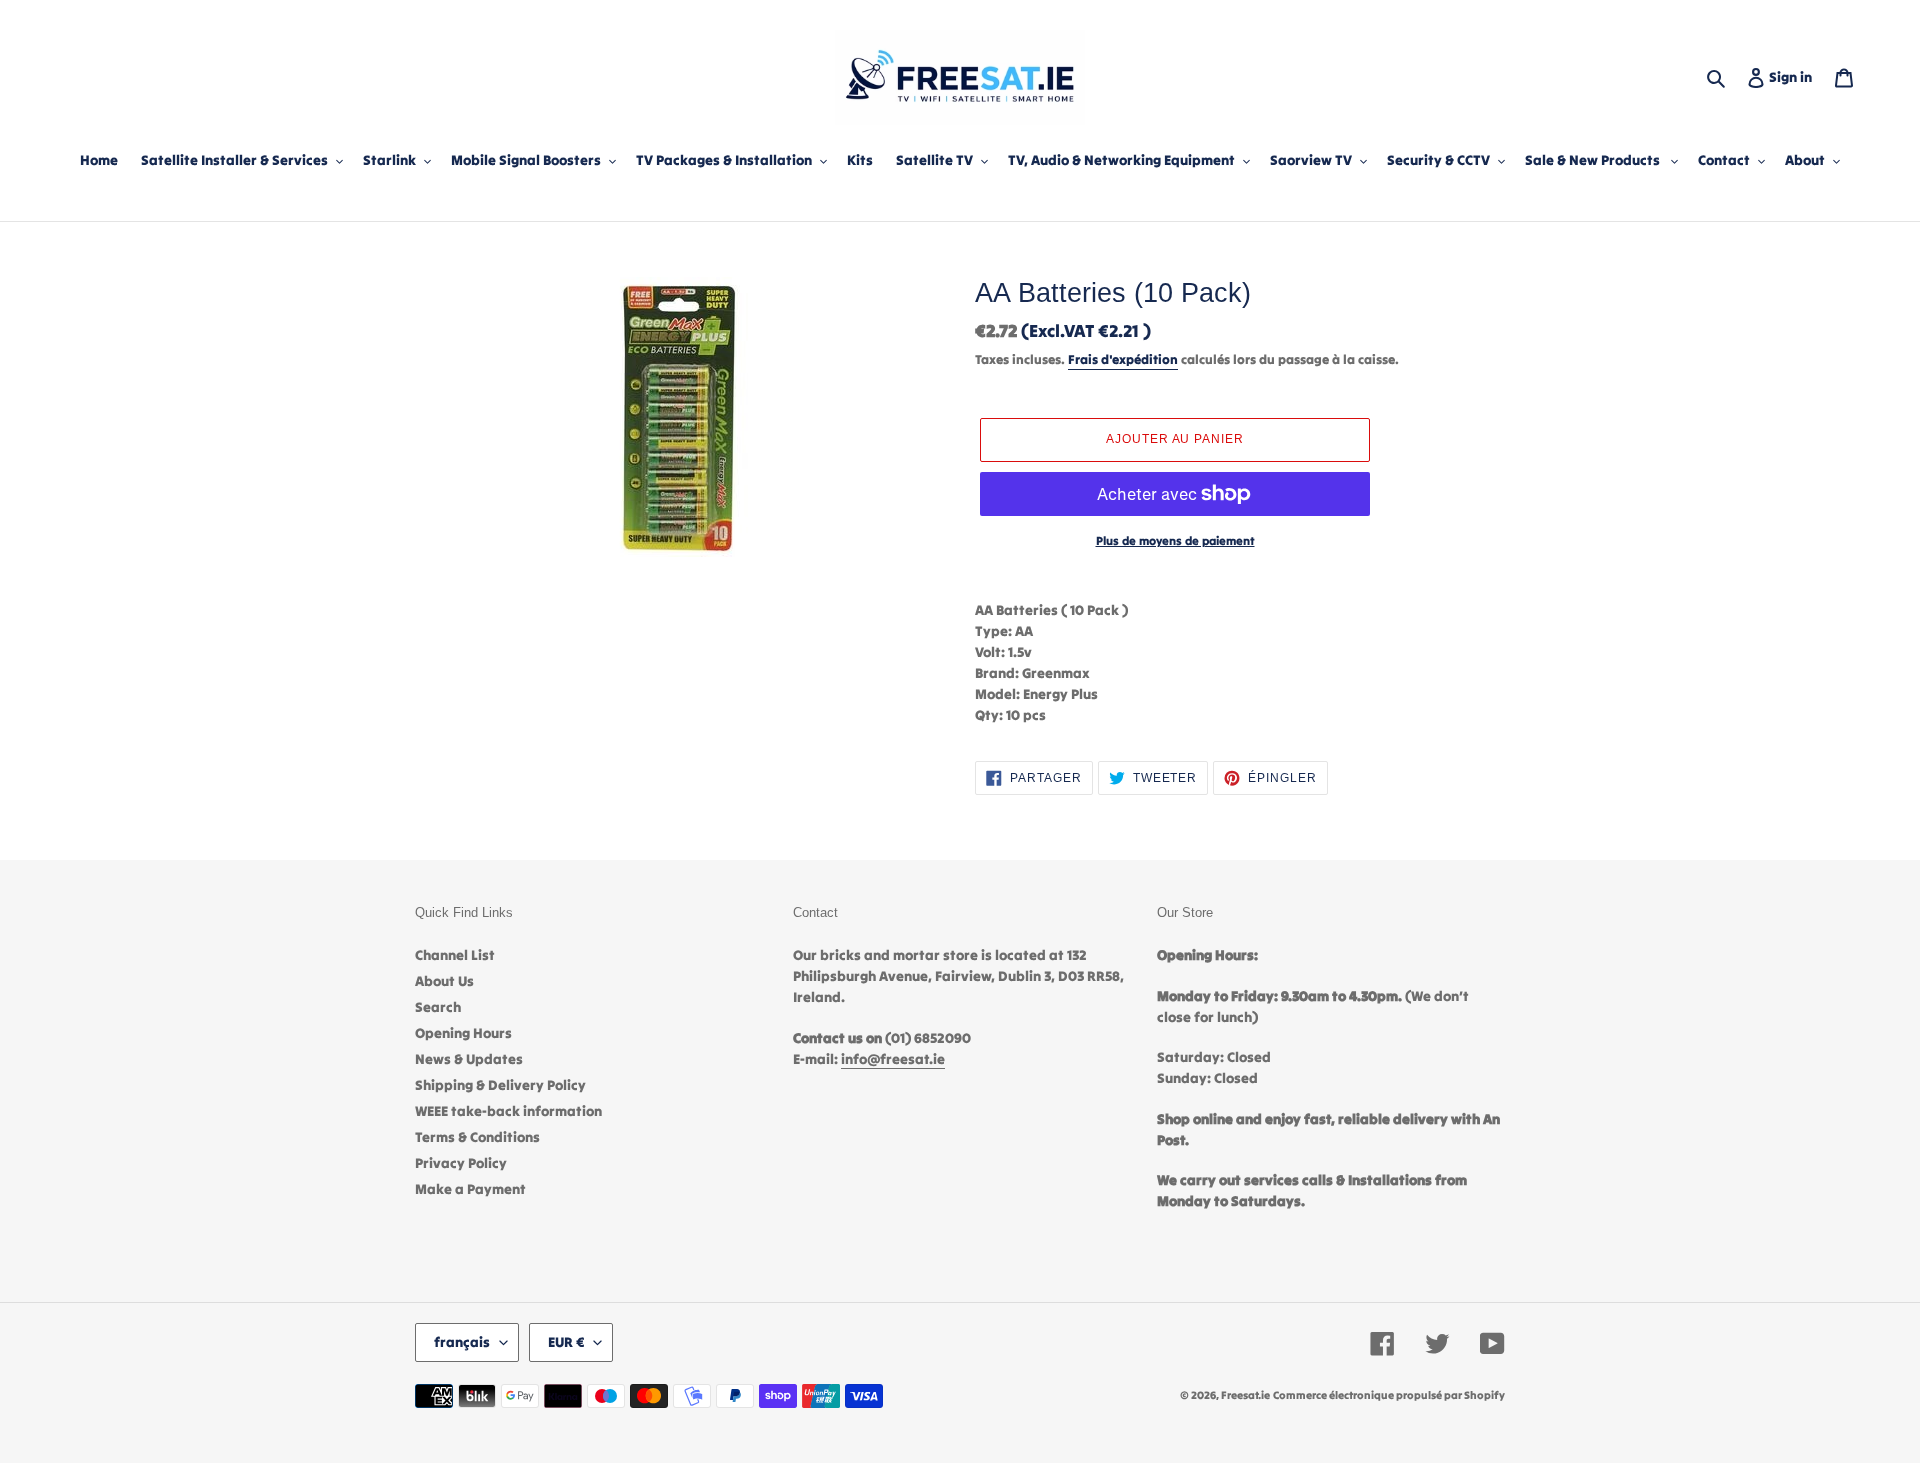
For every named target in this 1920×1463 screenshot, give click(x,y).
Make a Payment (470, 1189)
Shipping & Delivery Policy (500, 1085)
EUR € (566, 1342)
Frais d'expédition (1123, 359)
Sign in (1794, 76)
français (462, 1342)
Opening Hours (463, 1033)
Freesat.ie (1245, 1395)
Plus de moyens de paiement (1175, 540)
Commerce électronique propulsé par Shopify (1389, 1395)
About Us (444, 981)
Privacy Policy (461, 1163)
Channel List (455, 955)
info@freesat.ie (893, 1059)
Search (438, 1007)
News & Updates (469, 1059)
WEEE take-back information (508, 1111)
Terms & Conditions (477, 1137)
